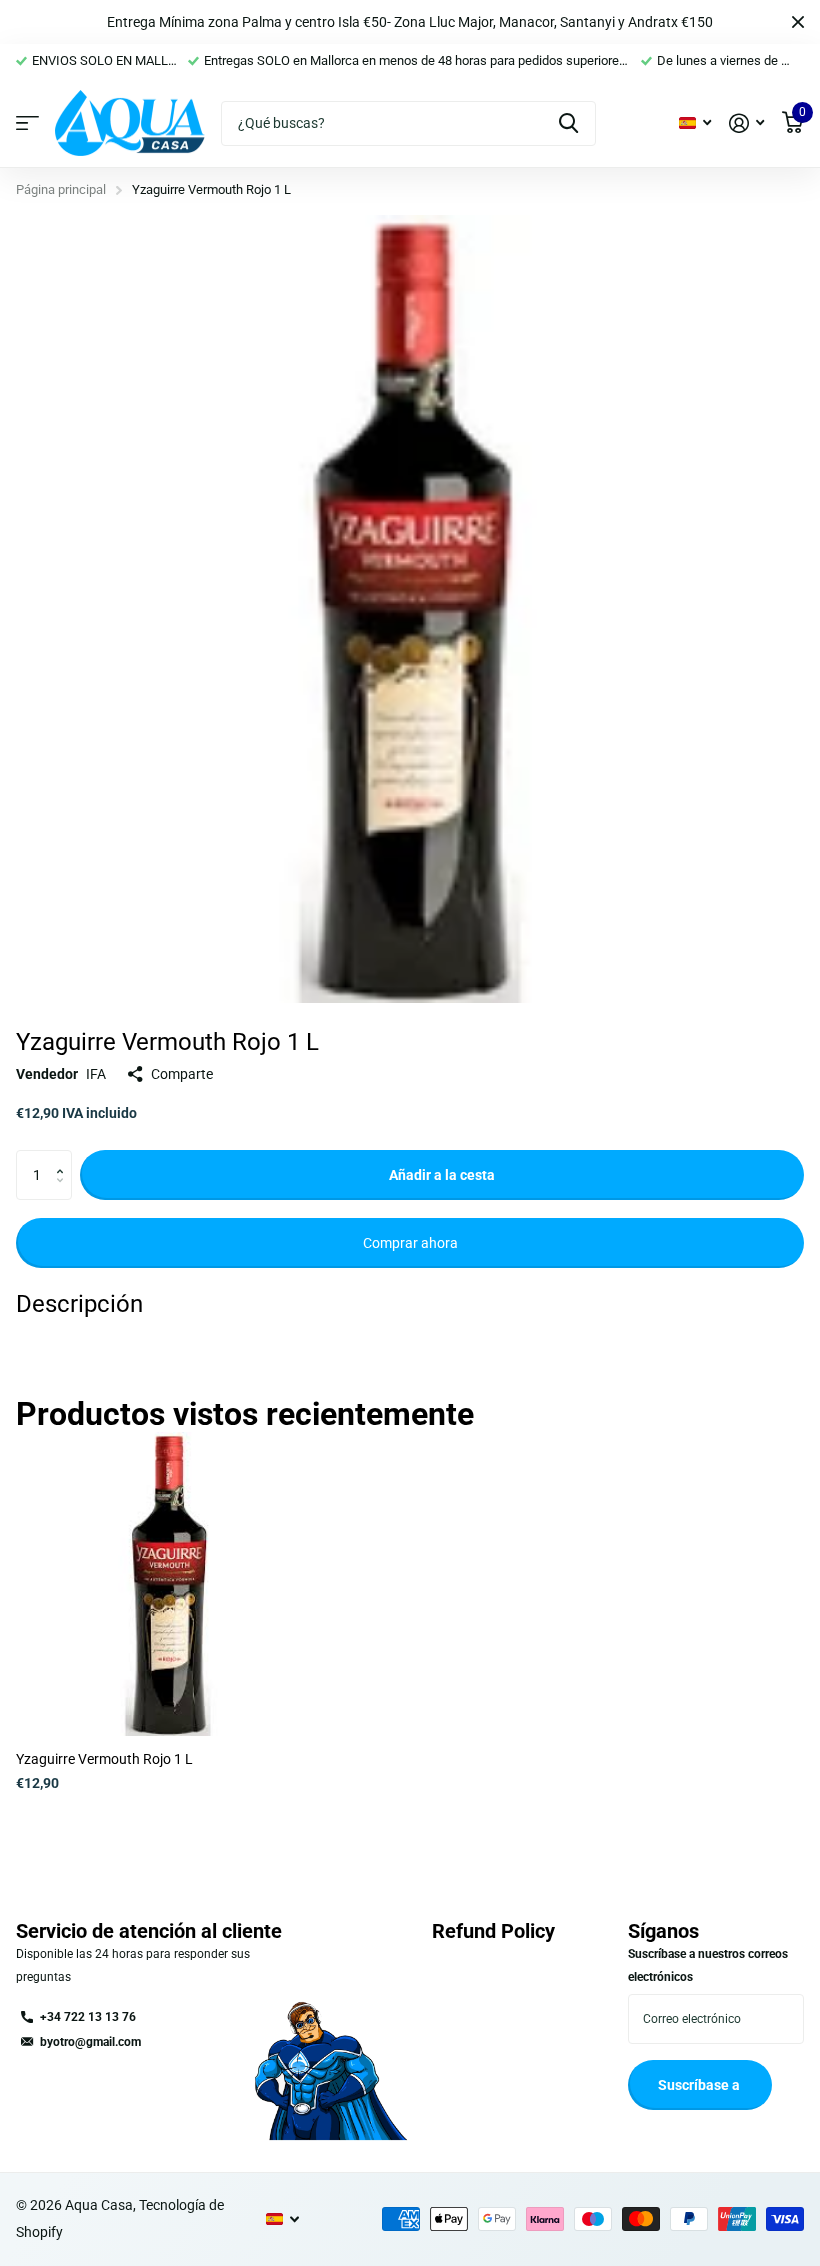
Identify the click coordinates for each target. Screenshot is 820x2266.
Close (798, 22)
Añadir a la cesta (442, 1175)
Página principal (61, 189)
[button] (64, 1157)
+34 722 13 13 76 (88, 2017)
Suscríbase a (700, 2085)
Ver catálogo (27, 123)
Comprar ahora (410, 1243)
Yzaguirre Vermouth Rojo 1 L (104, 1759)
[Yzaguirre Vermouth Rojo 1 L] (168, 1584)
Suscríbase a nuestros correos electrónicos (708, 1965)
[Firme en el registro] (746, 123)
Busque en (568, 123)
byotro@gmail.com (90, 2042)
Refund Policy (493, 1931)
